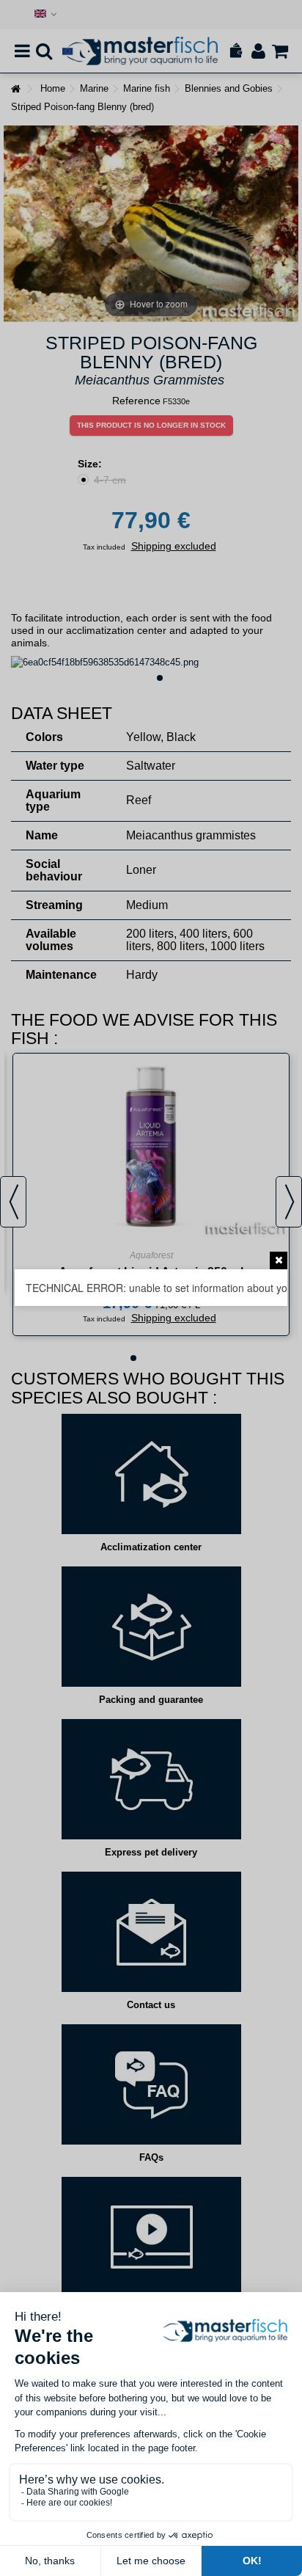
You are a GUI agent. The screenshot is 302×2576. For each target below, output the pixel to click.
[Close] (279, 1260)
